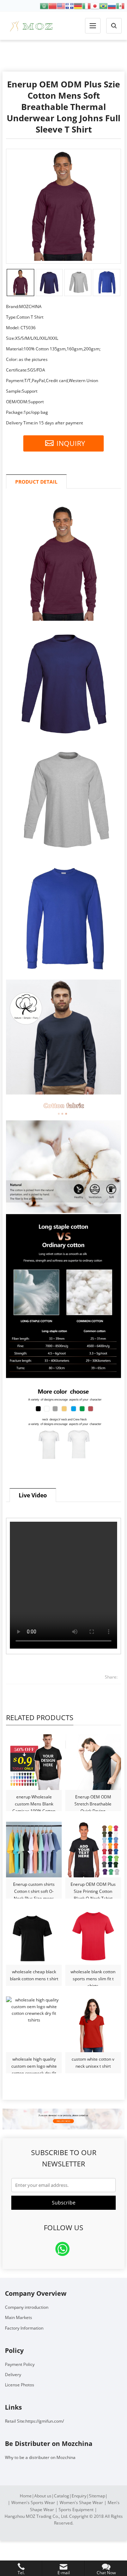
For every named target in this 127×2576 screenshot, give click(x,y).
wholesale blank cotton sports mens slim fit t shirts (93, 1976)
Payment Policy (20, 2364)
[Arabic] (44, 5)
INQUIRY (71, 443)
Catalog (62, 2496)
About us (43, 2496)
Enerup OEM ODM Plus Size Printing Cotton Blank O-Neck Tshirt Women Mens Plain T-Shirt (93, 1888)
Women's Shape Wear (81, 2503)
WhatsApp (62, 2249)
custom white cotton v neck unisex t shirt (93, 2063)
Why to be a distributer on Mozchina (40, 2457)
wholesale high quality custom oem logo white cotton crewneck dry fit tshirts (34, 2063)
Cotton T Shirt (64, 56)
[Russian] (112, 5)
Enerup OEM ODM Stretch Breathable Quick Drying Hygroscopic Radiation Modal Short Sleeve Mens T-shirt (93, 1801)
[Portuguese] (103, 5)
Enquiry (79, 2496)
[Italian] (86, 5)
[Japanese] (95, 5)
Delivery (13, 2375)
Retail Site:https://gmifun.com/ (34, 2421)
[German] (78, 5)
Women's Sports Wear (33, 2503)
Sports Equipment (76, 2510)
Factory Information (24, 2328)
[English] (61, 5)
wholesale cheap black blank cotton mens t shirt (34, 1975)
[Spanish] (120, 5)
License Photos (20, 2385)
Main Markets (19, 2317)
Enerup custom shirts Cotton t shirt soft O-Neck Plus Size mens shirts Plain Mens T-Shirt (34, 1888)
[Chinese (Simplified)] (53, 5)
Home (26, 2496)
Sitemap (97, 2496)
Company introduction (27, 2307)
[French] (69, 5)
